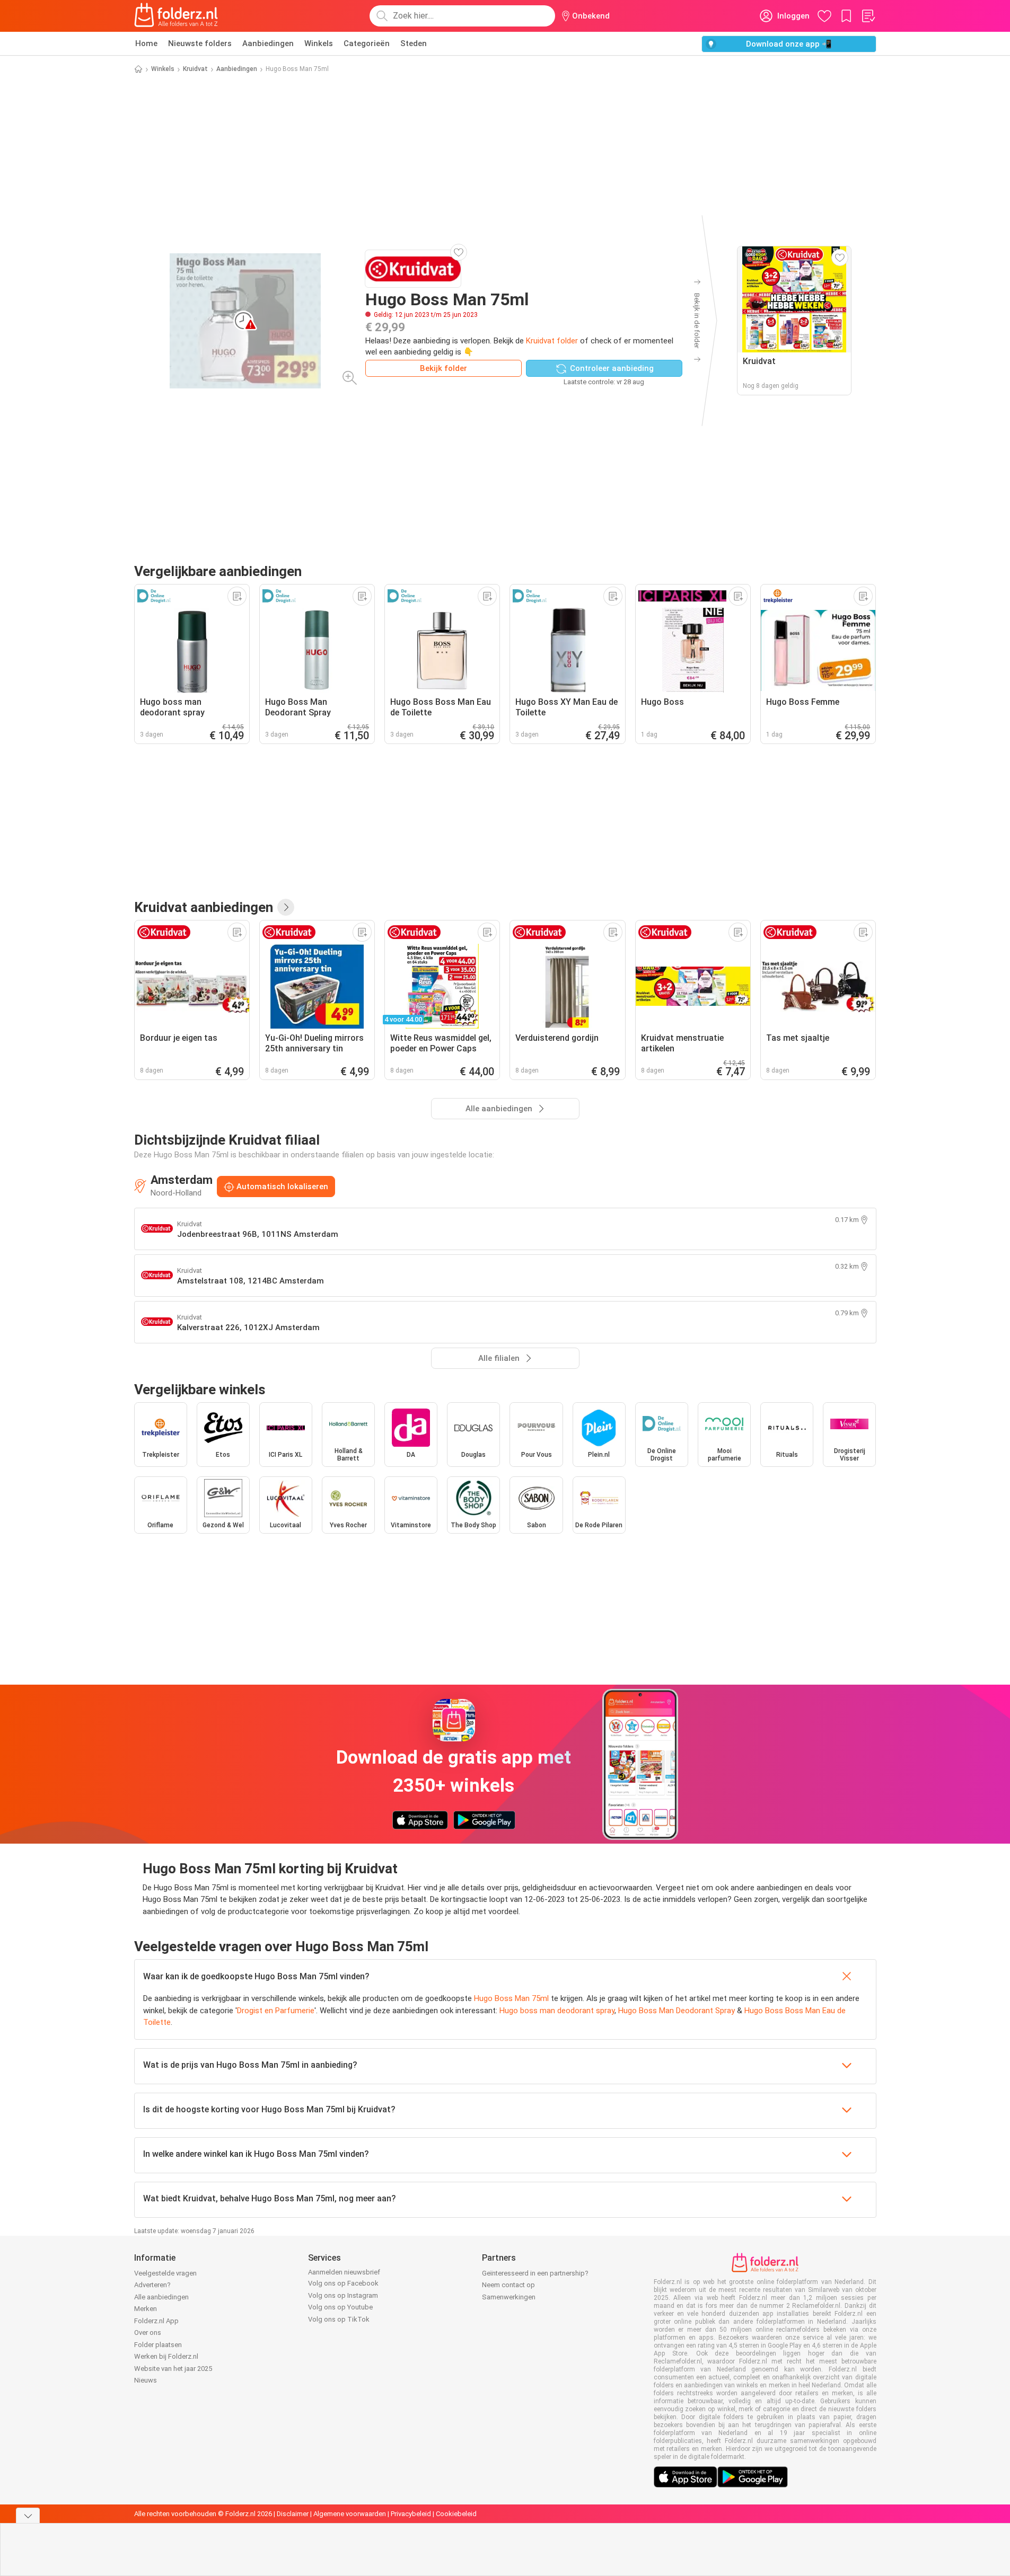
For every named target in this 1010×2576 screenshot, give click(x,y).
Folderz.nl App (156, 2321)
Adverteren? (152, 2285)
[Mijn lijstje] (868, 16)
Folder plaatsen (158, 2345)
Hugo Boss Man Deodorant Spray (677, 2011)
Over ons (148, 2332)
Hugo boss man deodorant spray (557, 2011)
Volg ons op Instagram (343, 2295)
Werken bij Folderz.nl (166, 2356)
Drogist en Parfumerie (276, 2011)
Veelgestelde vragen (165, 2273)
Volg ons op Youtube (340, 2307)
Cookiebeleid (456, 2514)
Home (146, 43)
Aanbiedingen (268, 43)
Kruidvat (195, 69)
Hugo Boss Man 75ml (511, 1998)
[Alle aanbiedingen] (286, 907)
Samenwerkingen (509, 2297)
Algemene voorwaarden (350, 2514)
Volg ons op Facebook (343, 2283)
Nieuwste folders (200, 43)
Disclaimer (293, 2514)
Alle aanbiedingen (161, 2297)
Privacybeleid (411, 2514)
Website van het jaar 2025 (173, 2369)
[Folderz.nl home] (176, 16)
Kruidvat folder (552, 341)
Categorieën (367, 43)
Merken (146, 2309)
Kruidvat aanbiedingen (204, 907)
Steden (414, 43)
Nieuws (146, 2380)
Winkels (319, 43)
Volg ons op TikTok (339, 2319)
